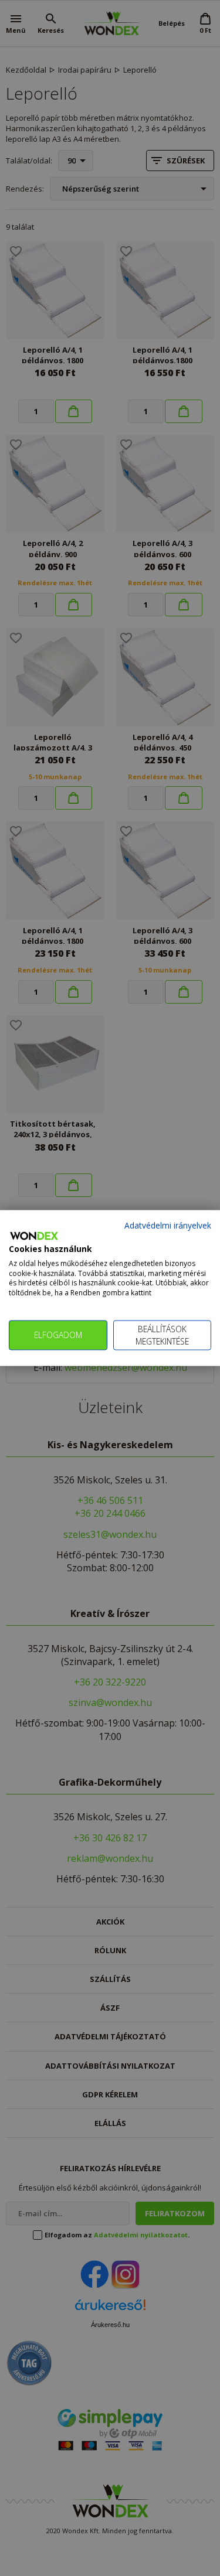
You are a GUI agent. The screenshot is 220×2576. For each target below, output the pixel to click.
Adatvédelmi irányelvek (168, 1225)
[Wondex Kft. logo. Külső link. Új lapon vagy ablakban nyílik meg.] (34, 1236)
